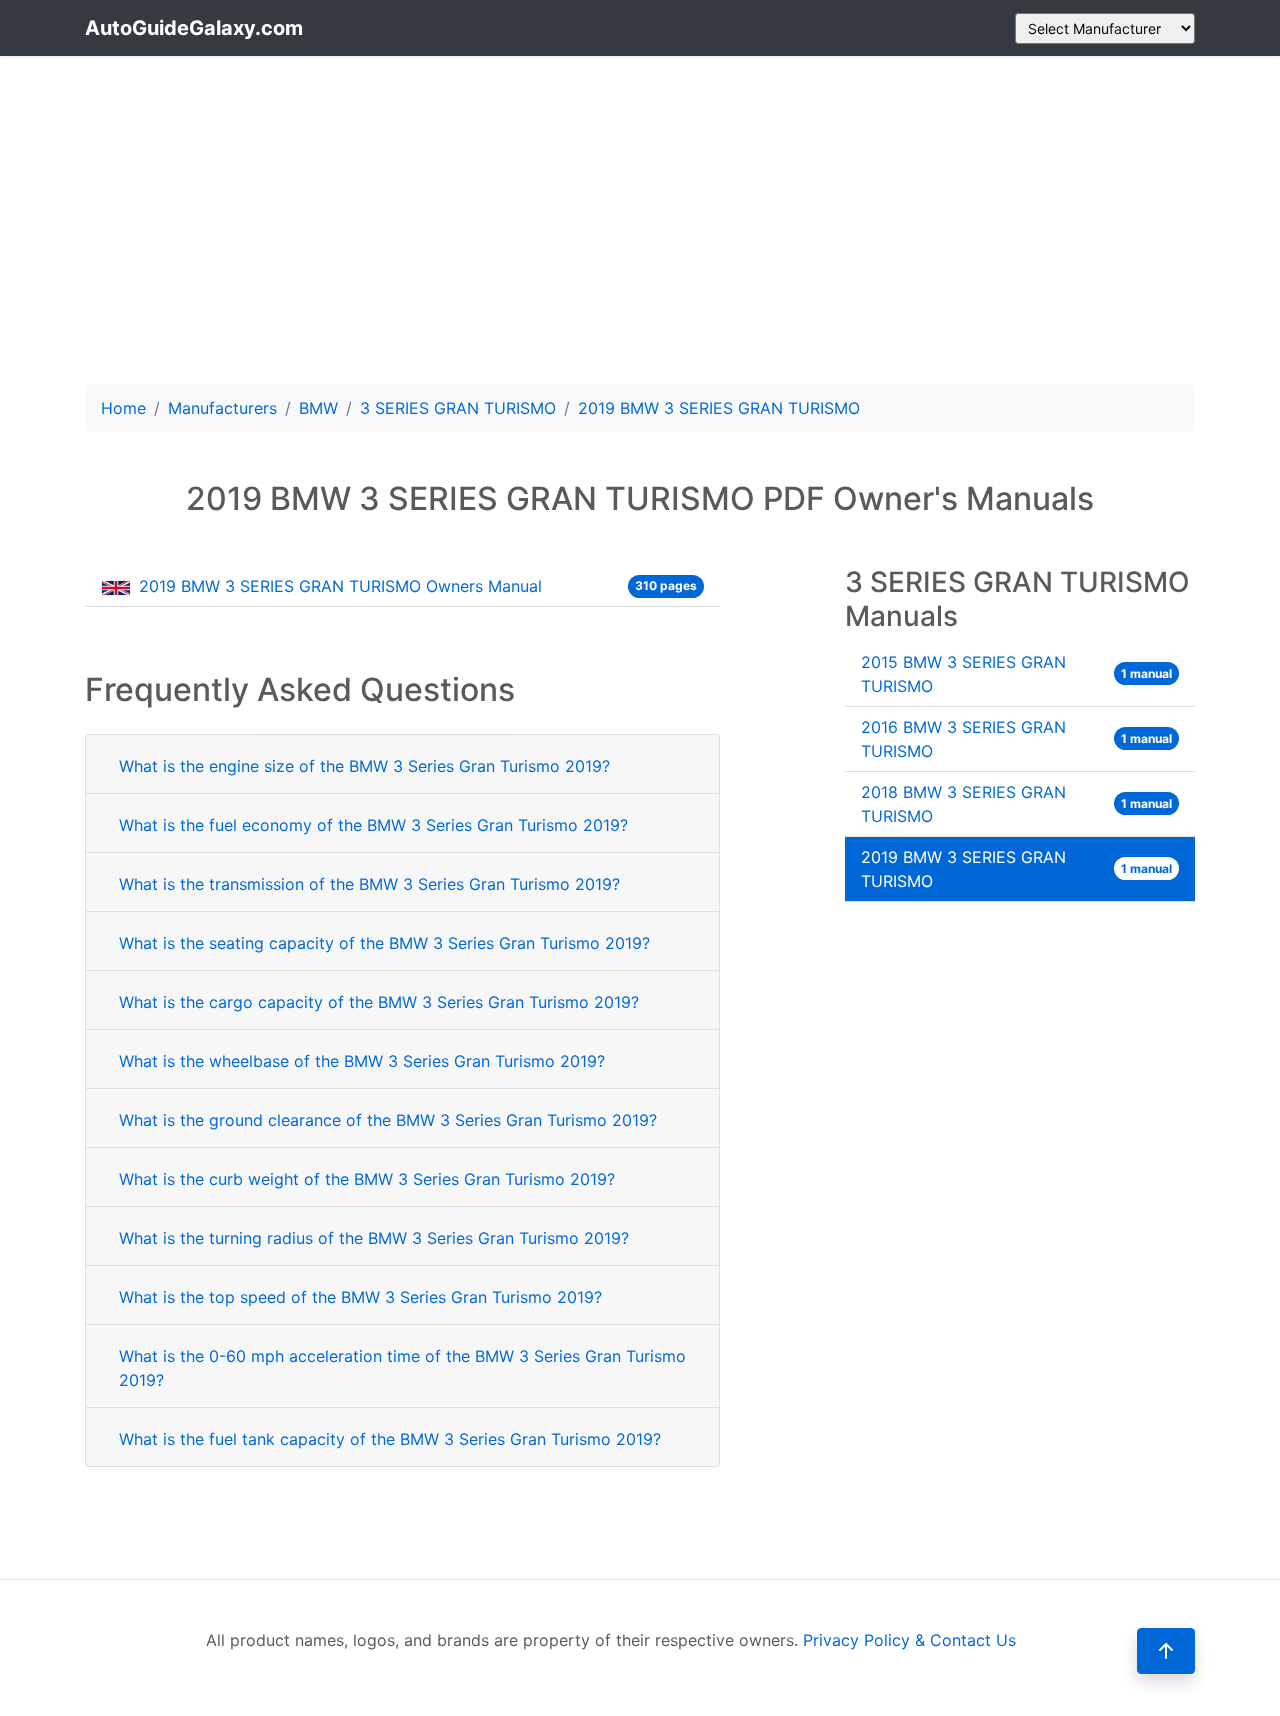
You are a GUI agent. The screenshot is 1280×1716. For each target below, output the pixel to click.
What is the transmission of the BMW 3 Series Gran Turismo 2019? (369, 884)
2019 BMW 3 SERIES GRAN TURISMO (1016, 869)
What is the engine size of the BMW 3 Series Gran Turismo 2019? (364, 766)
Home (123, 408)
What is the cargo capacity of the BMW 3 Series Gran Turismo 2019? (379, 1002)
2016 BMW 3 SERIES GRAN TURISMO (1016, 739)
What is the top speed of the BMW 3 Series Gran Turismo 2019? (360, 1297)
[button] (1166, 1651)
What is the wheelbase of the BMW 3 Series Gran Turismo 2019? (362, 1061)
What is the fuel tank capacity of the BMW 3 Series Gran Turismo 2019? (390, 1439)
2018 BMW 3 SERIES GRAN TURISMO (1016, 804)
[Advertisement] (640, 220)
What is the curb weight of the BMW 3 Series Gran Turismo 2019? (367, 1179)
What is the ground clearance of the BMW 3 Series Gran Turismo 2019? (388, 1120)
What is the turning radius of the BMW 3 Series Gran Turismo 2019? (374, 1238)
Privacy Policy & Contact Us (909, 1640)
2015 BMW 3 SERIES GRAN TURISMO (1016, 674)
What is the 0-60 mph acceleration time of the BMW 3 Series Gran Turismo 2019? (402, 1368)
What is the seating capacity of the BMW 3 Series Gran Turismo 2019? (384, 943)
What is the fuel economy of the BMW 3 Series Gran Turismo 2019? (373, 825)
